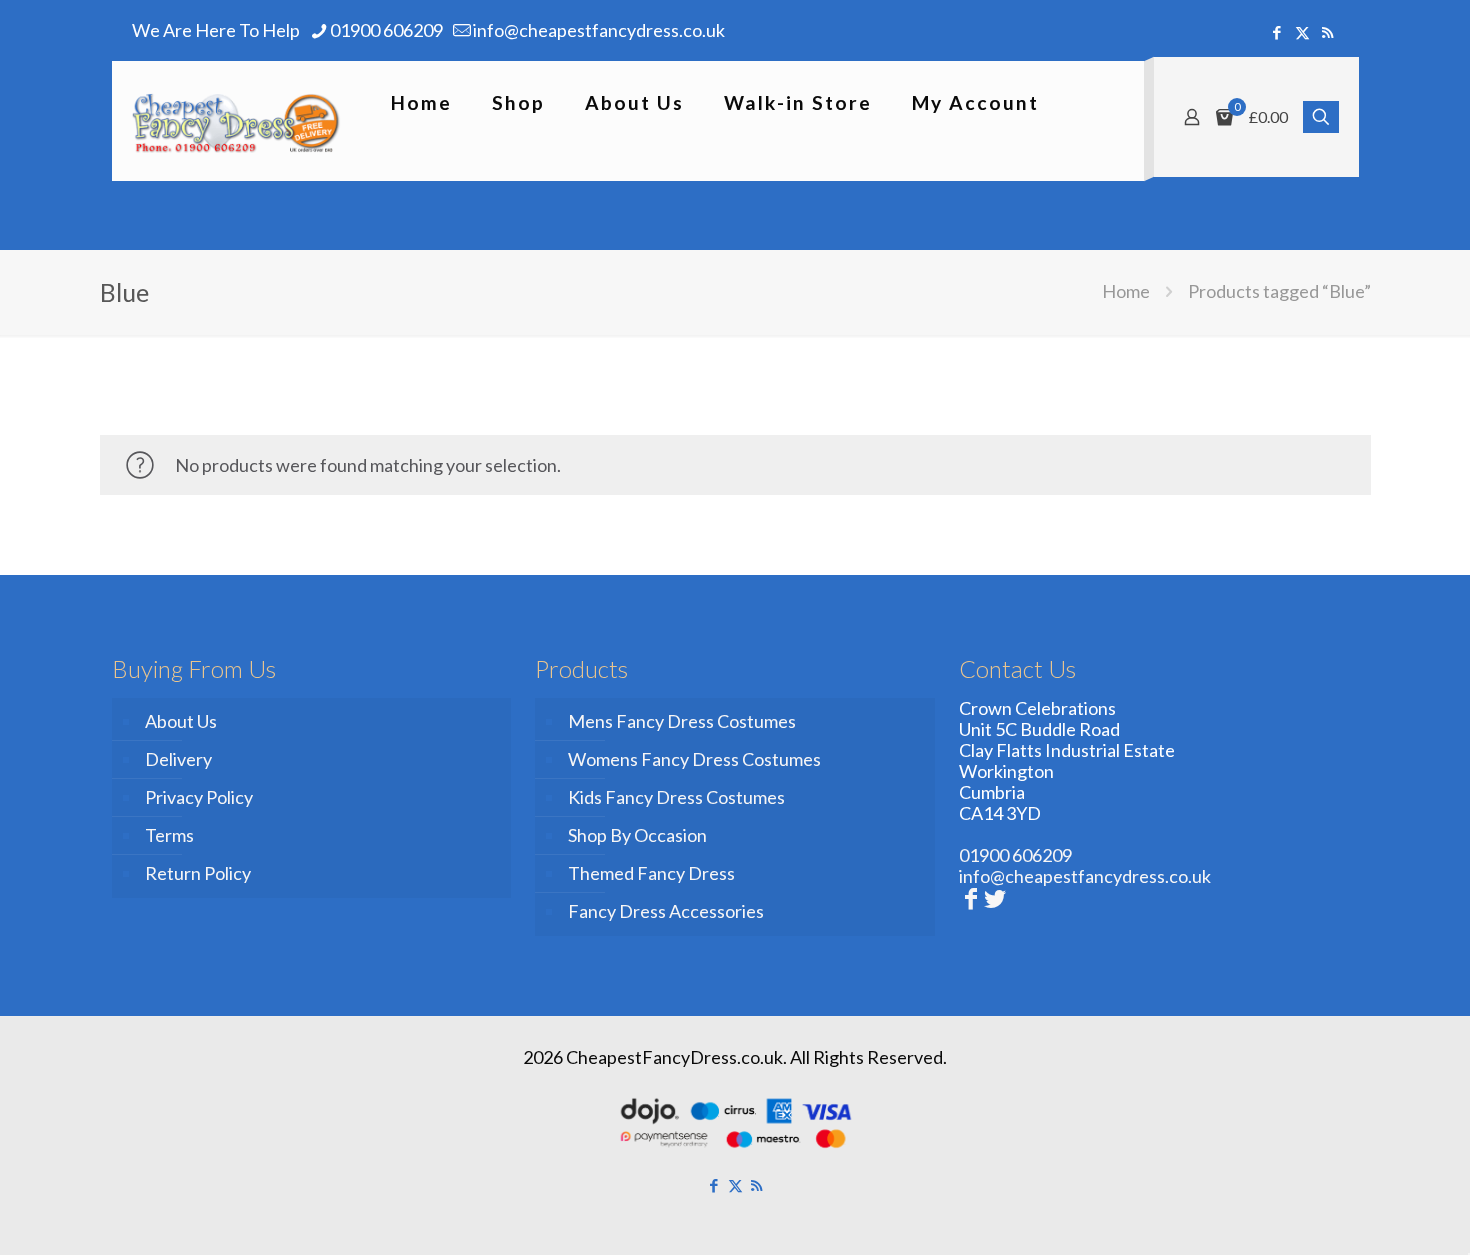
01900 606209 (386, 30)
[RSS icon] (1327, 32)
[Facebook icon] (1277, 32)
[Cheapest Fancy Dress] (236, 121)
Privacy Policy (199, 797)
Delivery (178, 759)
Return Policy (198, 873)
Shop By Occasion (637, 835)
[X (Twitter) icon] (1302, 32)
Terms (169, 835)
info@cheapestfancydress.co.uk (599, 30)
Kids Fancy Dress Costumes (676, 797)
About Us (181, 721)
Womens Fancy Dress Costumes (694, 759)
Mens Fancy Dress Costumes (682, 721)
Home (1126, 291)
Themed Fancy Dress (651, 873)
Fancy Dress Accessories (666, 911)
